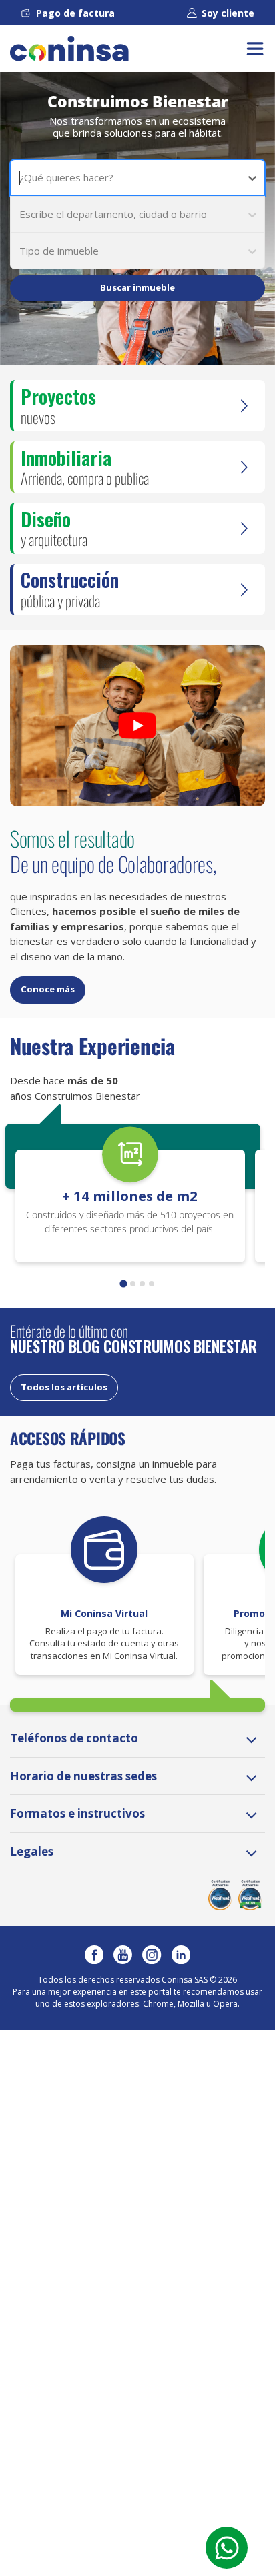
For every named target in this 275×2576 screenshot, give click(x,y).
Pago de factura (75, 13)
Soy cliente (228, 13)
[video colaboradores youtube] (137, 726)
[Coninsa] (69, 49)
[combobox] (21, 178)
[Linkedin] (181, 1955)
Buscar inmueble (137, 287)
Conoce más (48, 989)
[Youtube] (123, 1955)
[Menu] (255, 49)
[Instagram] (152, 1955)
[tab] (123, 1284)
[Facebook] (94, 1955)
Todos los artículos (64, 1387)
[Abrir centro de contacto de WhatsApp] (227, 2548)
